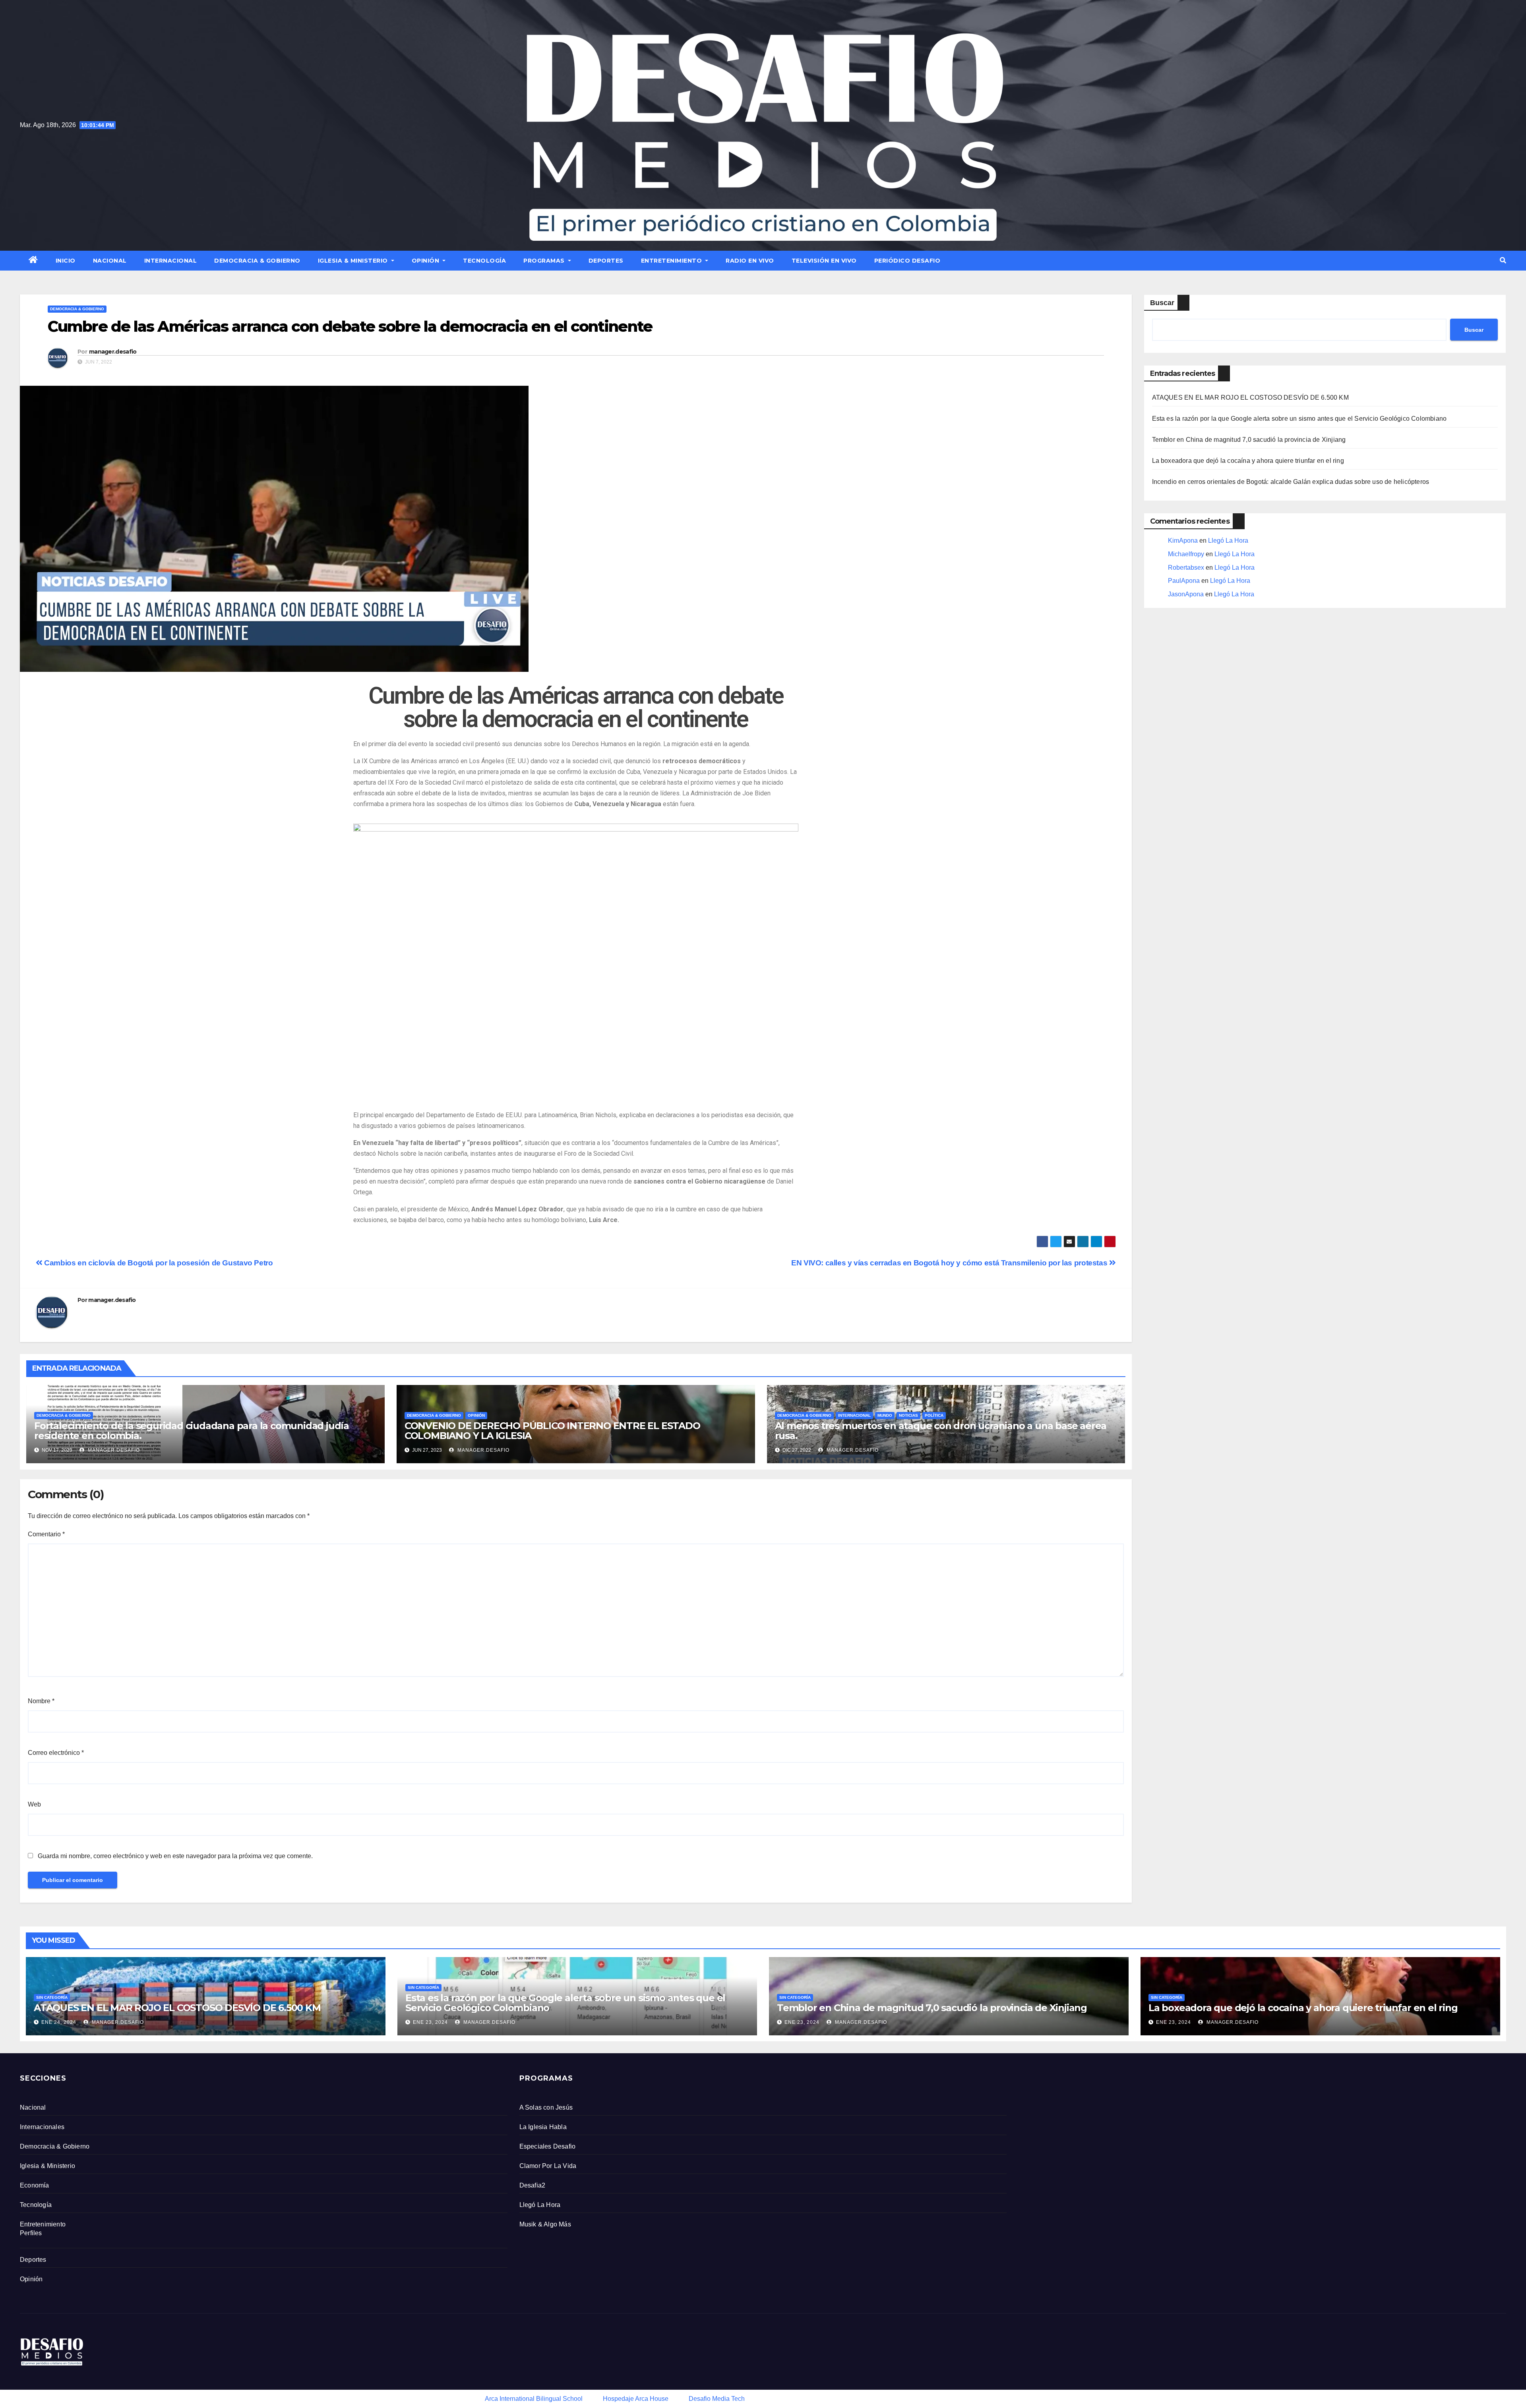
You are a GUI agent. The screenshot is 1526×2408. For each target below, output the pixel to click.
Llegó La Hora (1228, 541)
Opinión (426, 261)
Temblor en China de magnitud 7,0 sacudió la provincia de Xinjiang (1249, 440)
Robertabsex (1186, 568)
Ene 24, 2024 (59, 2022)
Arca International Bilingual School (534, 2399)
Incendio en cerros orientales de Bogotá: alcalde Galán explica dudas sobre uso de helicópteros (1291, 482)
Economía (35, 2185)
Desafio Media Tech (717, 2399)
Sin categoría (52, 1997)
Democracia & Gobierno (257, 261)
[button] (1503, 260)
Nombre (41, 1701)
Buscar (1162, 303)
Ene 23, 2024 (430, 2022)
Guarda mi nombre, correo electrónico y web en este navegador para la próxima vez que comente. (175, 1856)
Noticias (908, 1415)
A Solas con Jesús (546, 2107)
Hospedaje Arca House (636, 2399)
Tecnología (484, 261)
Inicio (66, 261)
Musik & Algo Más (545, 2224)
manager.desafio (113, 352)
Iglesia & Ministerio (354, 261)
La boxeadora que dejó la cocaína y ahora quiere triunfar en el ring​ (1248, 461)
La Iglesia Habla (543, 2127)
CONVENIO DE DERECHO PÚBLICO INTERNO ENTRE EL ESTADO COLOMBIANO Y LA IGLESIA (552, 1431)
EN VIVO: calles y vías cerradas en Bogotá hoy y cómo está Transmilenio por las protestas (950, 1263)
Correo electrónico (56, 1753)
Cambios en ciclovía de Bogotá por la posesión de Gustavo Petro (158, 1263)
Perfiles (31, 2233)
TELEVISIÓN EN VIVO (824, 261)
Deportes (606, 261)
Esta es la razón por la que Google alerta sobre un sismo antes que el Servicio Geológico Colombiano (1299, 419)
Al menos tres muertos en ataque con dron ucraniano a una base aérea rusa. (941, 1431)
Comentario (46, 1534)
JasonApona (1186, 594)
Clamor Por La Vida (548, 2166)
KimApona (1183, 541)
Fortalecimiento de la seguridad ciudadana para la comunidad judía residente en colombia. (192, 1431)
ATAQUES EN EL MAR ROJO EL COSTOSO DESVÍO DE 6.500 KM (1250, 397)
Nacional (110, 261)
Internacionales (42, 2127)
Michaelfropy (1186, 554)
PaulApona (1184, 581)
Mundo (885, 1415)
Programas (545, 261)
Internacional (171, 261)
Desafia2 (533, 2185)
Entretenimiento (672, 261)
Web (34, 1804)
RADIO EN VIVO (750, 261)
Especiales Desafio (548, 2146)
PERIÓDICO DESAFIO (907, 261)
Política (934, 1415)
